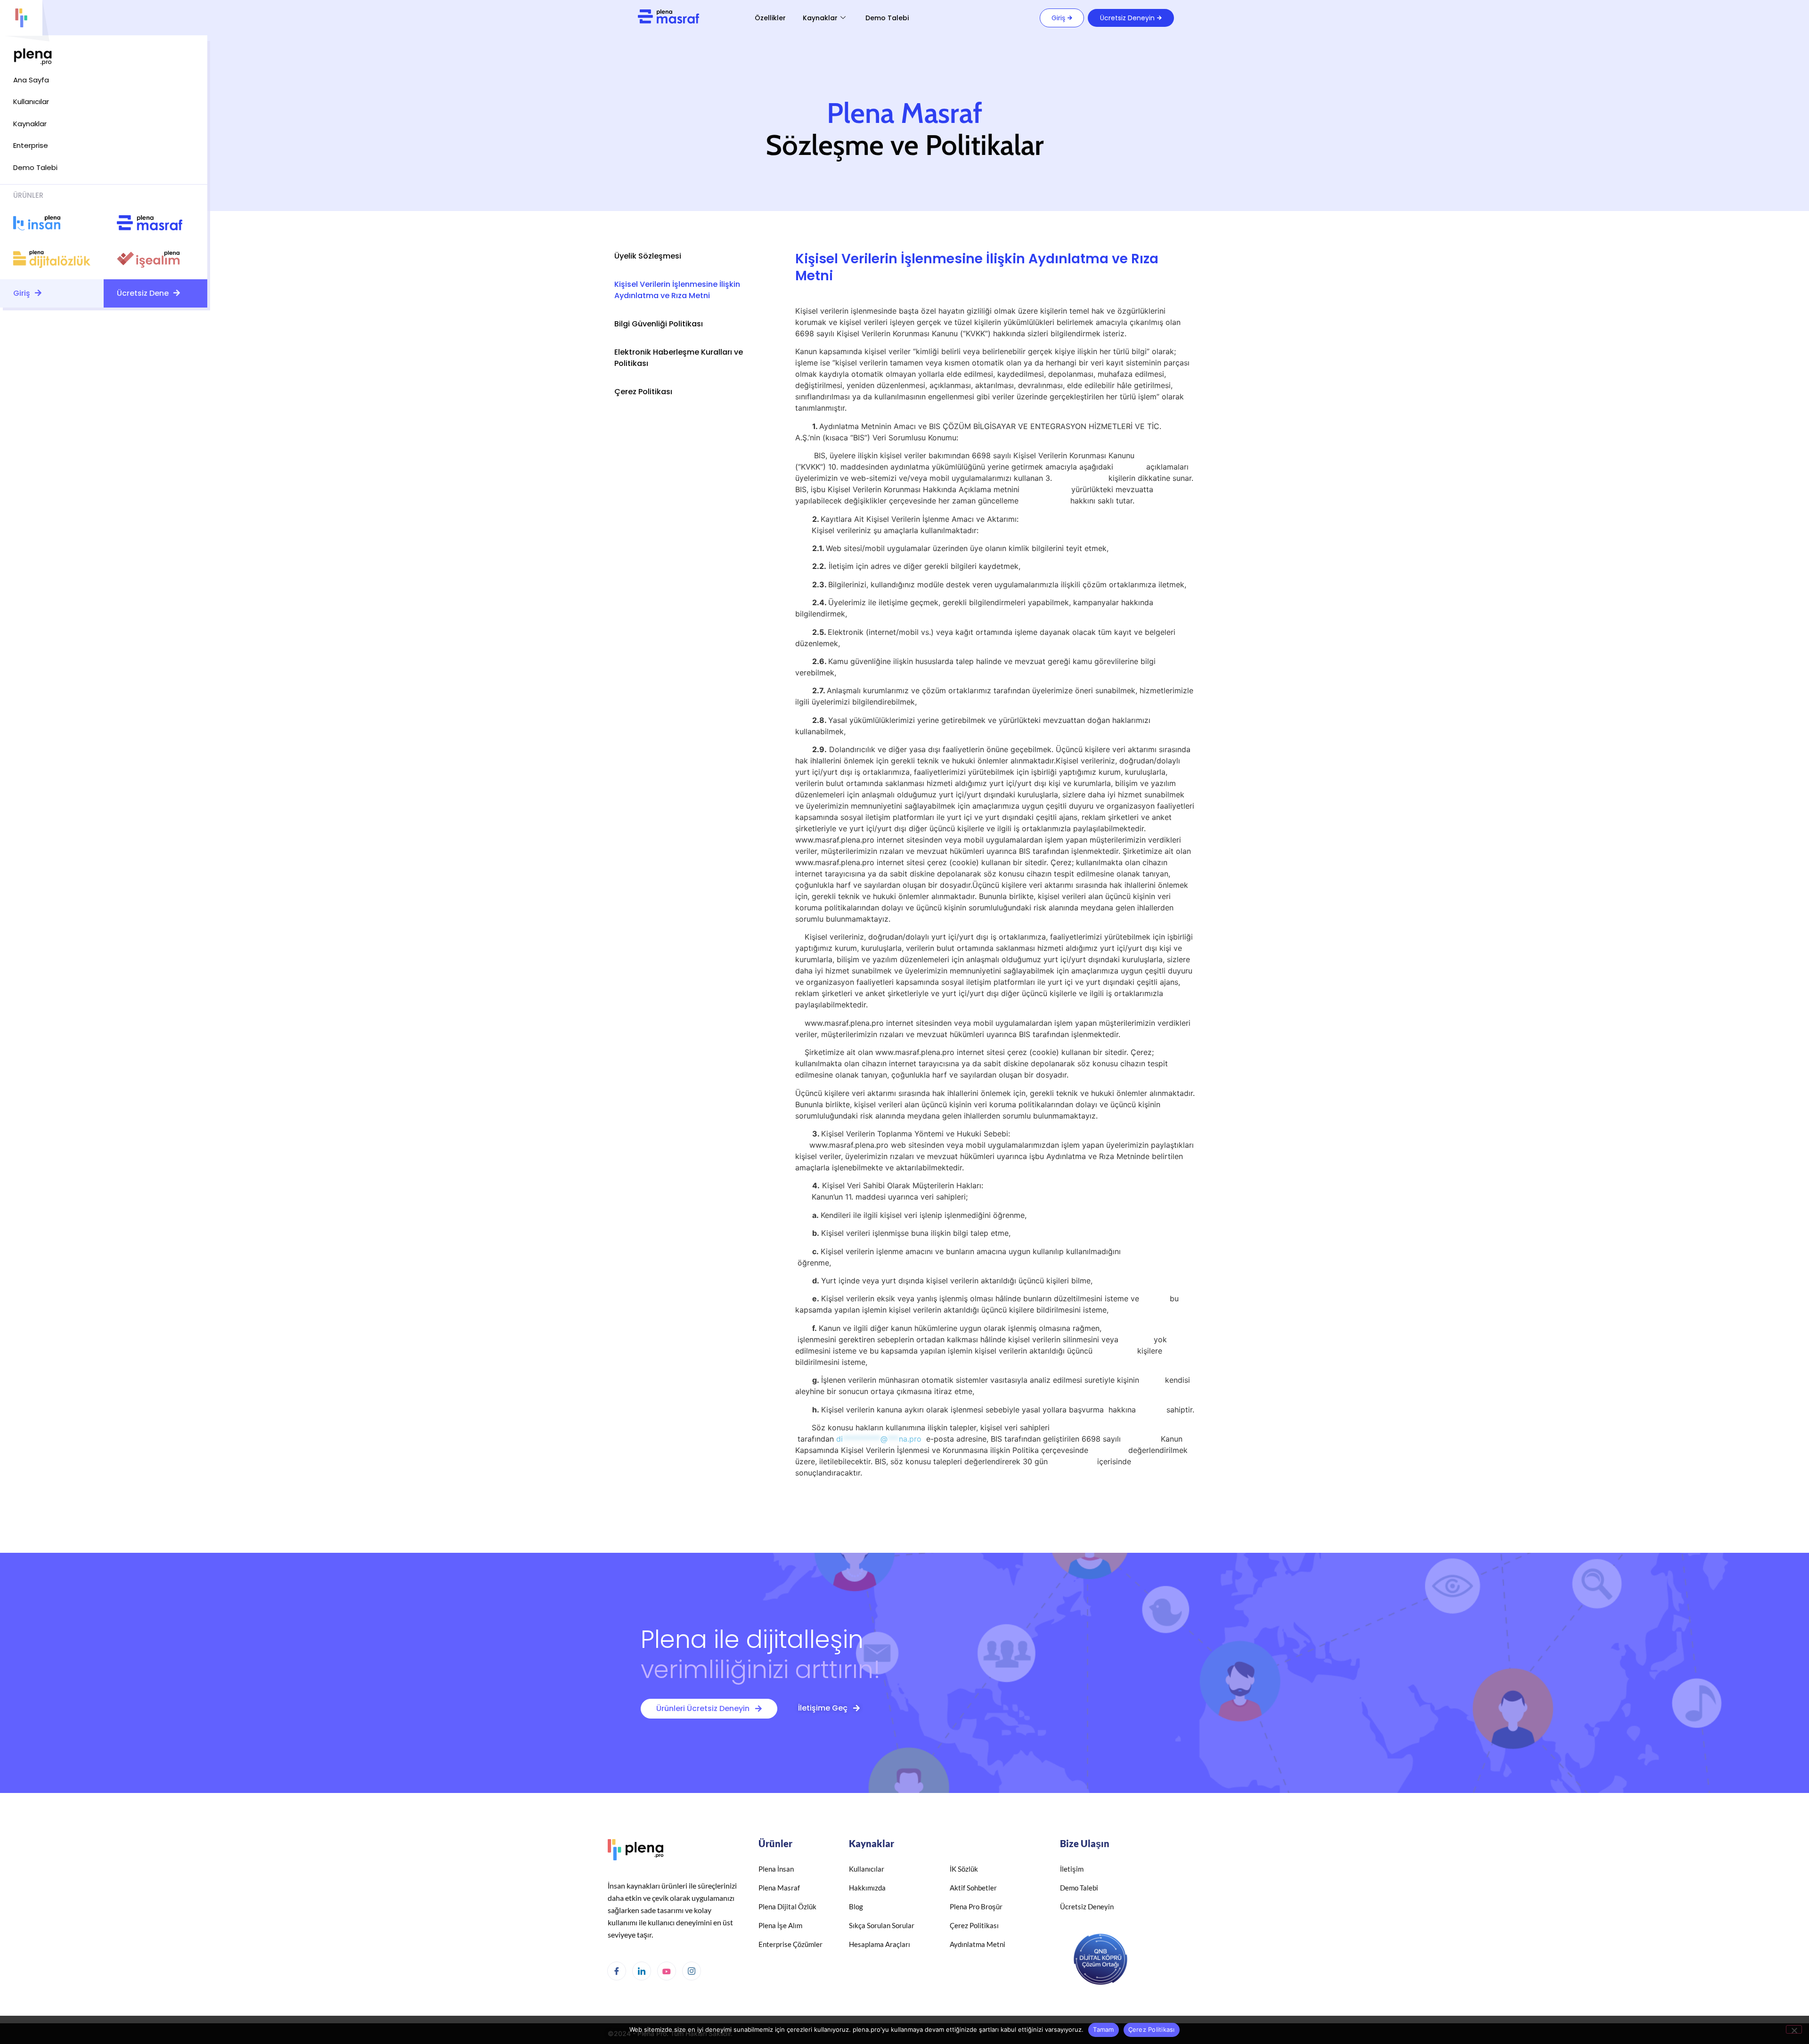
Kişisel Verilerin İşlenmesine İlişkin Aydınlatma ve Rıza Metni (677, 290)
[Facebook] (617, 1971)
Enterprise (31, 145)
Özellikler (770, 18)
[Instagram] (692, 1971)
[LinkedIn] (642, 1971)
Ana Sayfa (31, 80)
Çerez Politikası (643, 392)
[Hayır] (1794, 2029)
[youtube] (667, 1971)
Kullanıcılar (31, 101)
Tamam (1103, 2029)
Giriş (23, 293)
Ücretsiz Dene (144, 293)
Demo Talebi (887, 18)
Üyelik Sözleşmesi (648, 256)
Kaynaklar (820, 18)
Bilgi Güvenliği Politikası (659, 324)
